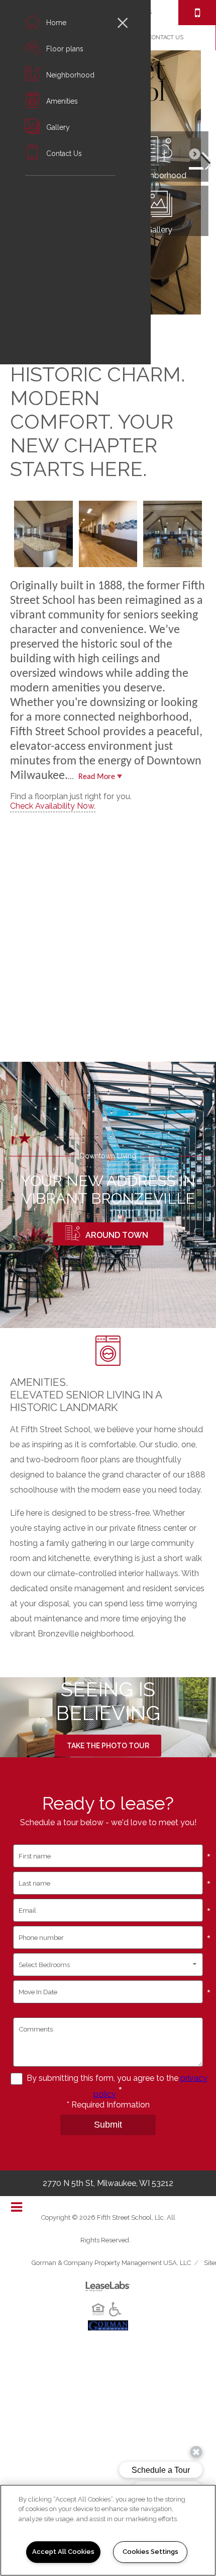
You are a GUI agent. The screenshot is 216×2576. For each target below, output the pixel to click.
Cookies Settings (150, 2552)
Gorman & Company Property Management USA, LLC (111, 2263)
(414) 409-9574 (197, 13)
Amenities (62, 101)
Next (200, 159)
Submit (108, 2125)
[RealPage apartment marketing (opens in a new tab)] (108, 2282)
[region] (108, 2530)
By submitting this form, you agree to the (103, 2078)
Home (56, 23)
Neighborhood (70, 75)
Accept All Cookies (63, 2552)
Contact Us (64, 153)
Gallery (58, 127)
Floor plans (65, 49)
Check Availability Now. (53, 806)
